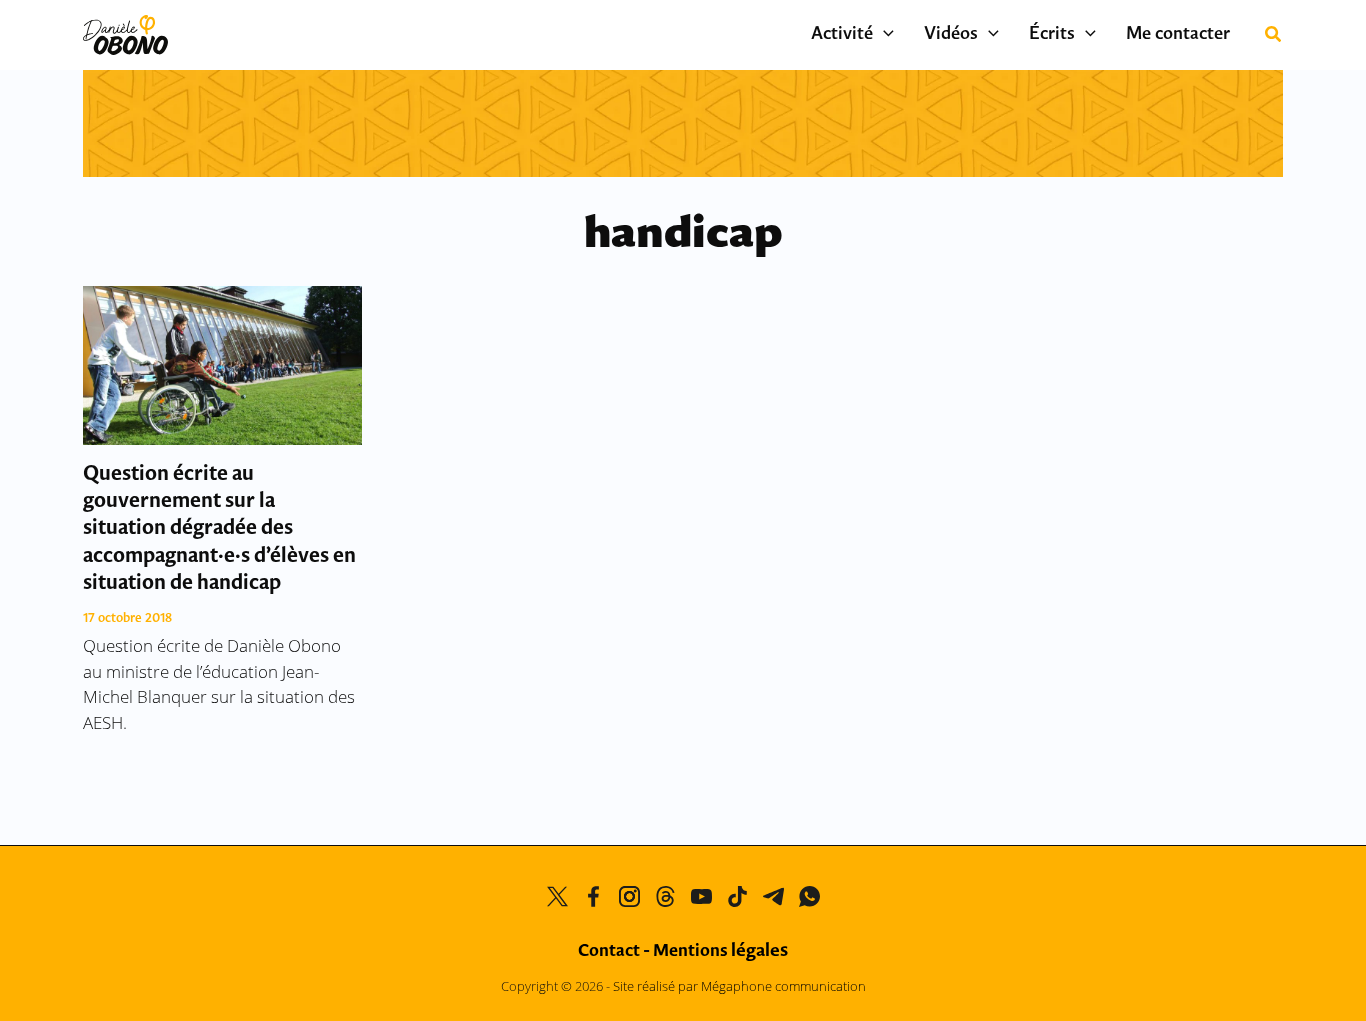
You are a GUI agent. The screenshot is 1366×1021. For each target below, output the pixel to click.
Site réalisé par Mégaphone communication (739, 986)
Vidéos (951, 35)
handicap (683, 235)
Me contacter (1178, 35)
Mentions (720, 951)
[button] (883, 35)
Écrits (1052, 35)
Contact (609, 951)
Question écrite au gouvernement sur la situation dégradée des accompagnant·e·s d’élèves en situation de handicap (219, 529)
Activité (842, 35)
